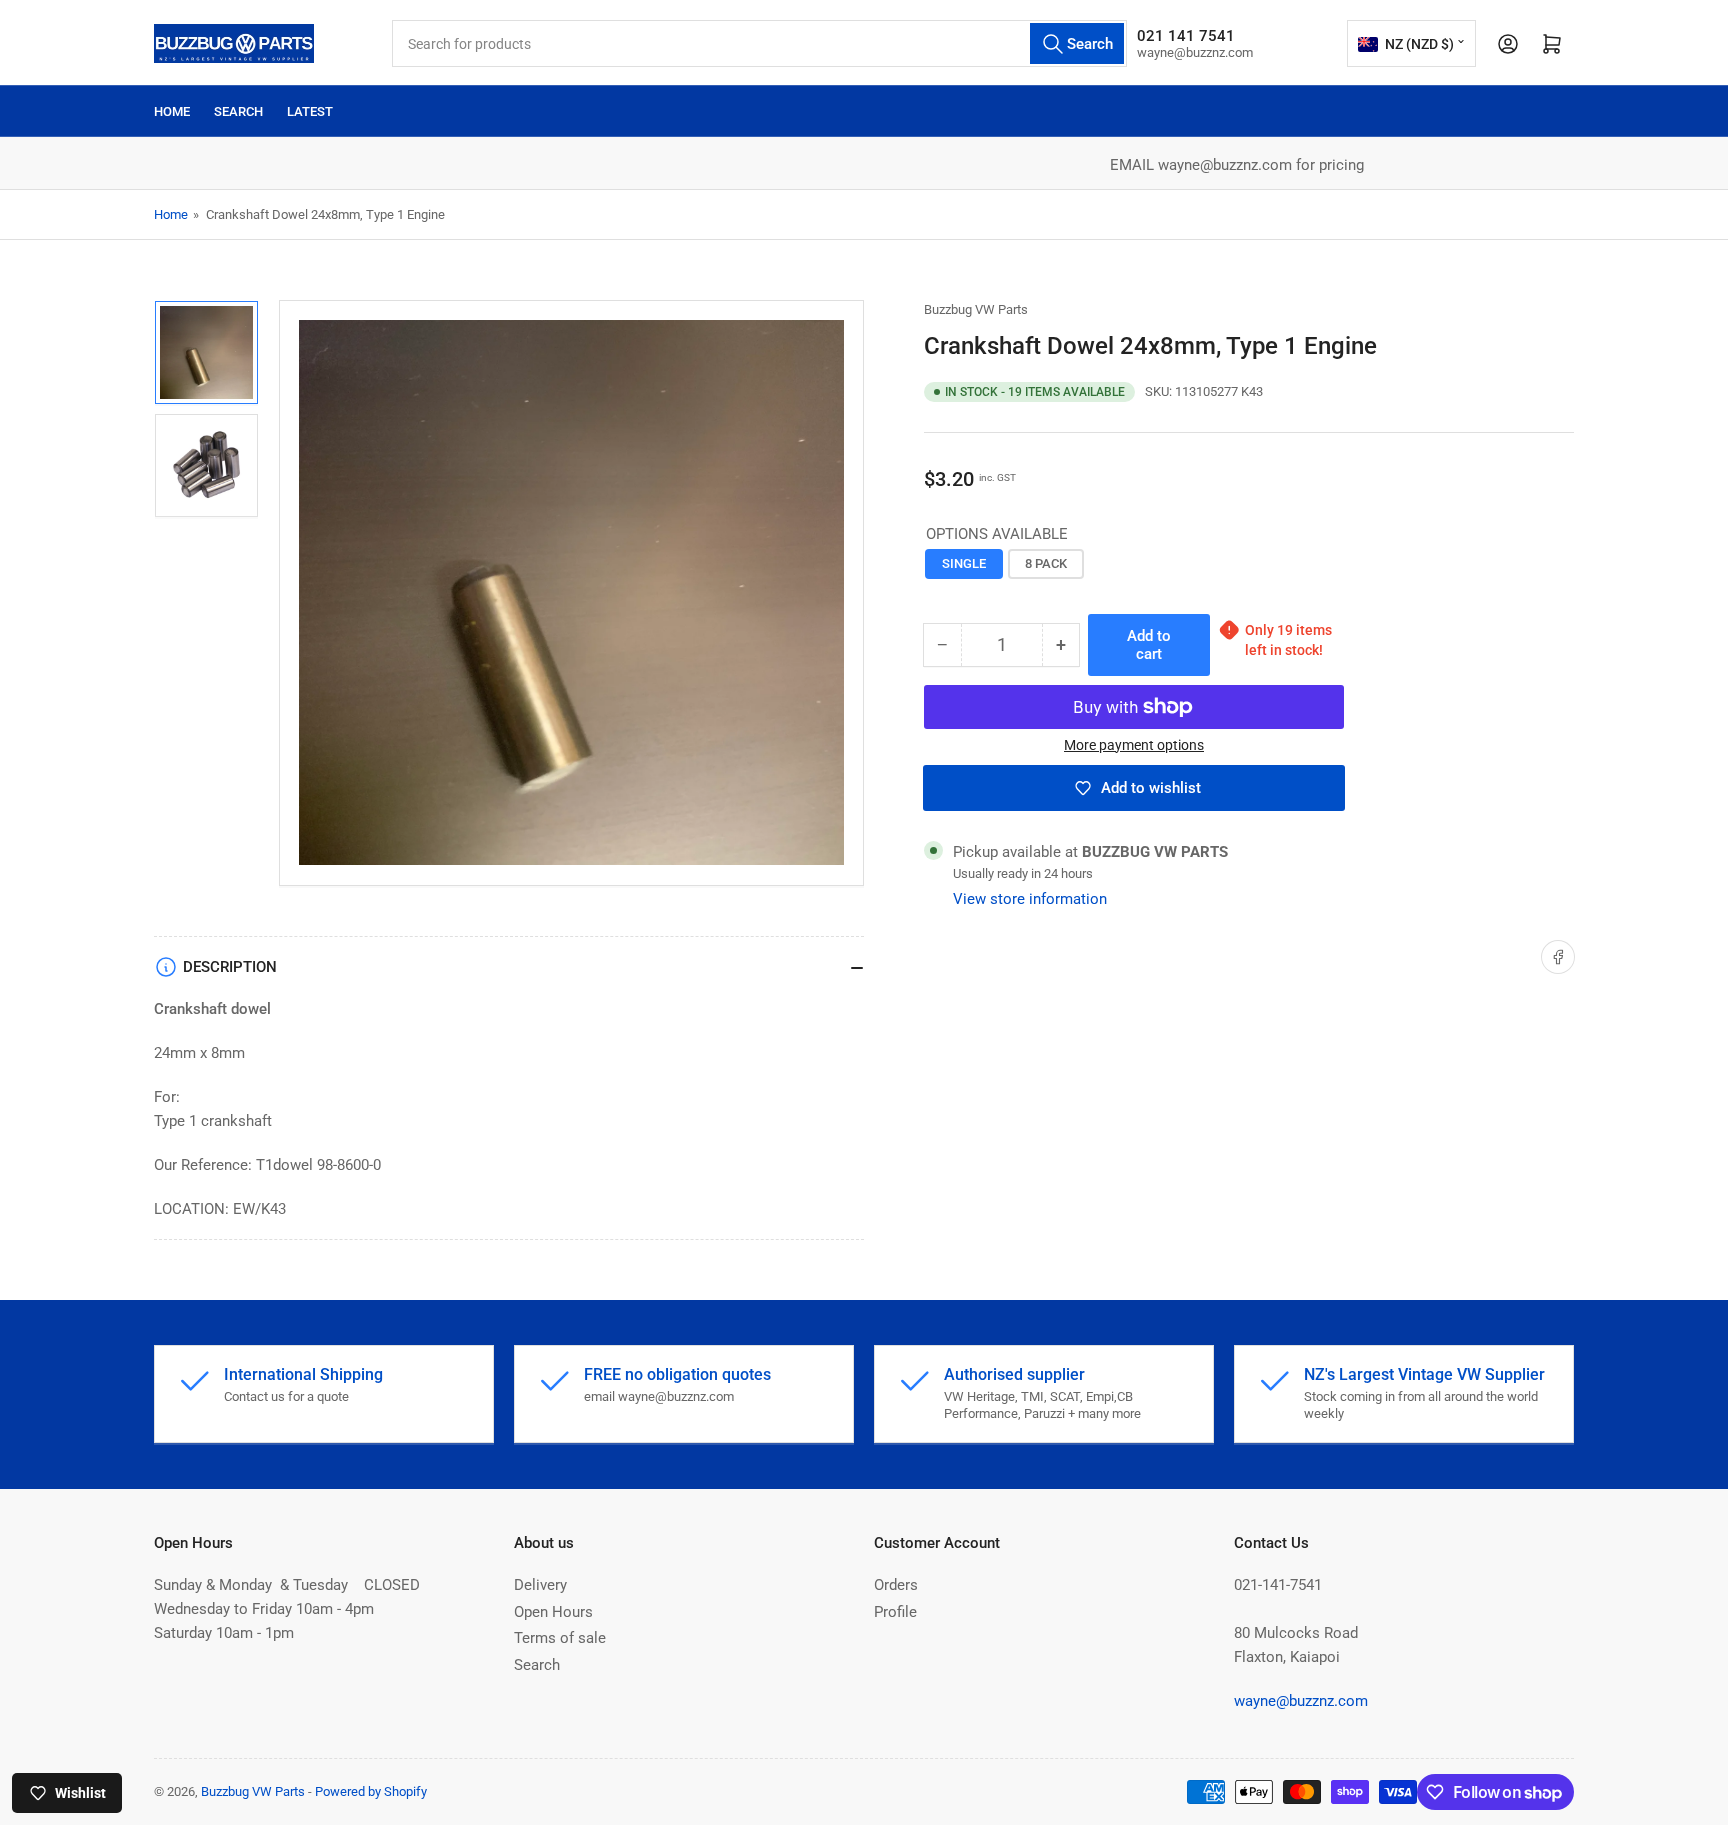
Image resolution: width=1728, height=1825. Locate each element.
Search (238, 111)
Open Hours (553, 1612)
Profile (895, 1612)
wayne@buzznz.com (1301, 1701)
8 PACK (1046, 563)
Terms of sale (560, 1638)
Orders (896, 1585)
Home (172, 111)
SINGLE (964, 563)
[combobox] (759, 43)
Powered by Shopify (371, 1791)
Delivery (540, 1585)
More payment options (1134, 745)
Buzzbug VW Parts (976, 309)
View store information (1030, 899)
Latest (310, 111)
